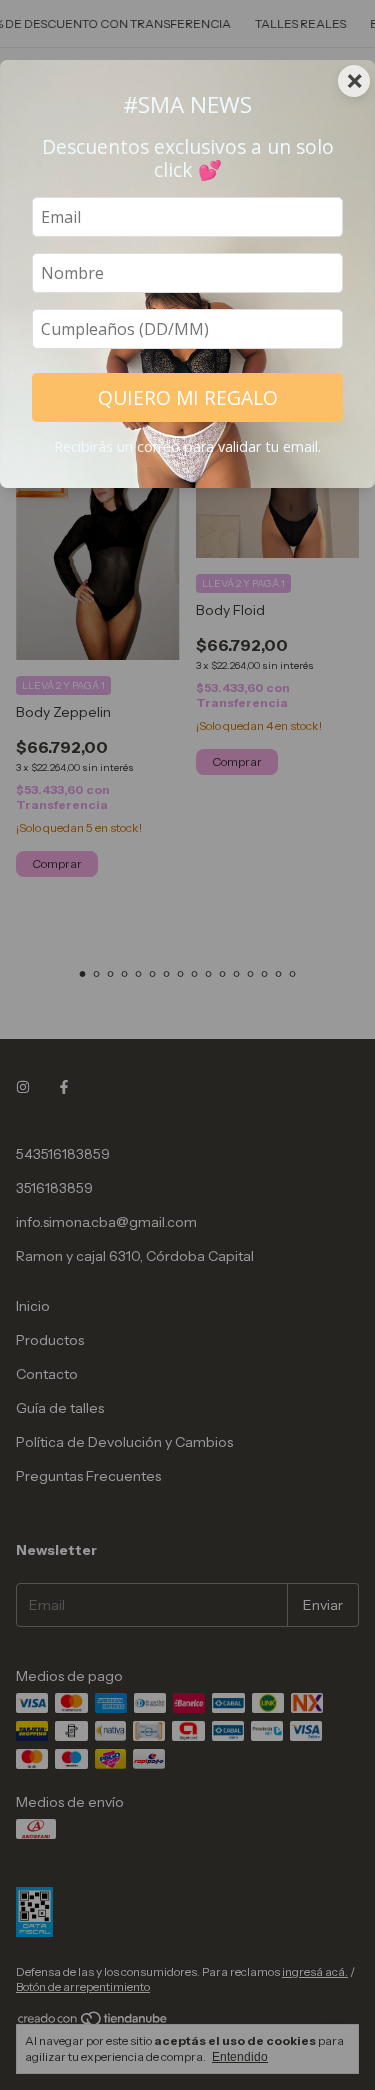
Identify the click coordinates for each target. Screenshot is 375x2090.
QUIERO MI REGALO (188, 397)
